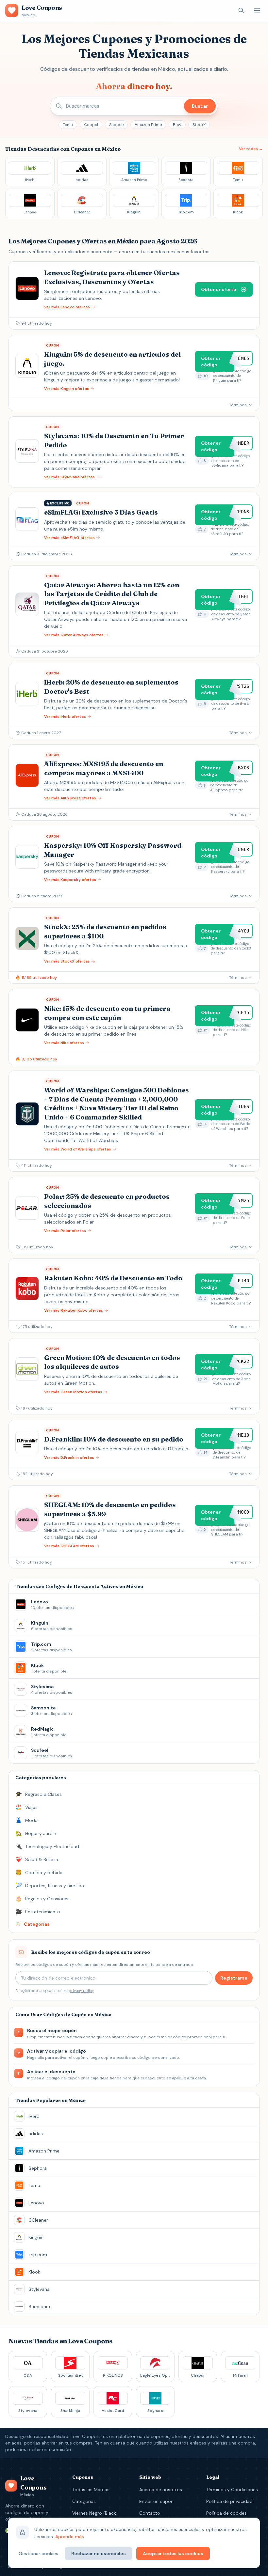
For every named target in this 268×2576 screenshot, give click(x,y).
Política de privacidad (229, 2501)
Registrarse (234, 1978)
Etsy (177, 125)
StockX (199, 125)
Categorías (84, 2501)
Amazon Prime (148, 125)
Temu (68, 125)
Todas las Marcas (91, 2490)
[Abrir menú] (257, 10)
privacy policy (81, 1991)
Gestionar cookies (38, 2553)
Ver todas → (251, 149)
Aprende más (70, 2537)
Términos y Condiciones (232, 2490)
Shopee (116, 125)
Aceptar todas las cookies (173, 2553)
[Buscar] (241, 10)
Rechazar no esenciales (99, 2553)
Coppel (91, 125)
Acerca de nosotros (161, 2490)
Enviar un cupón (156, 2501)
